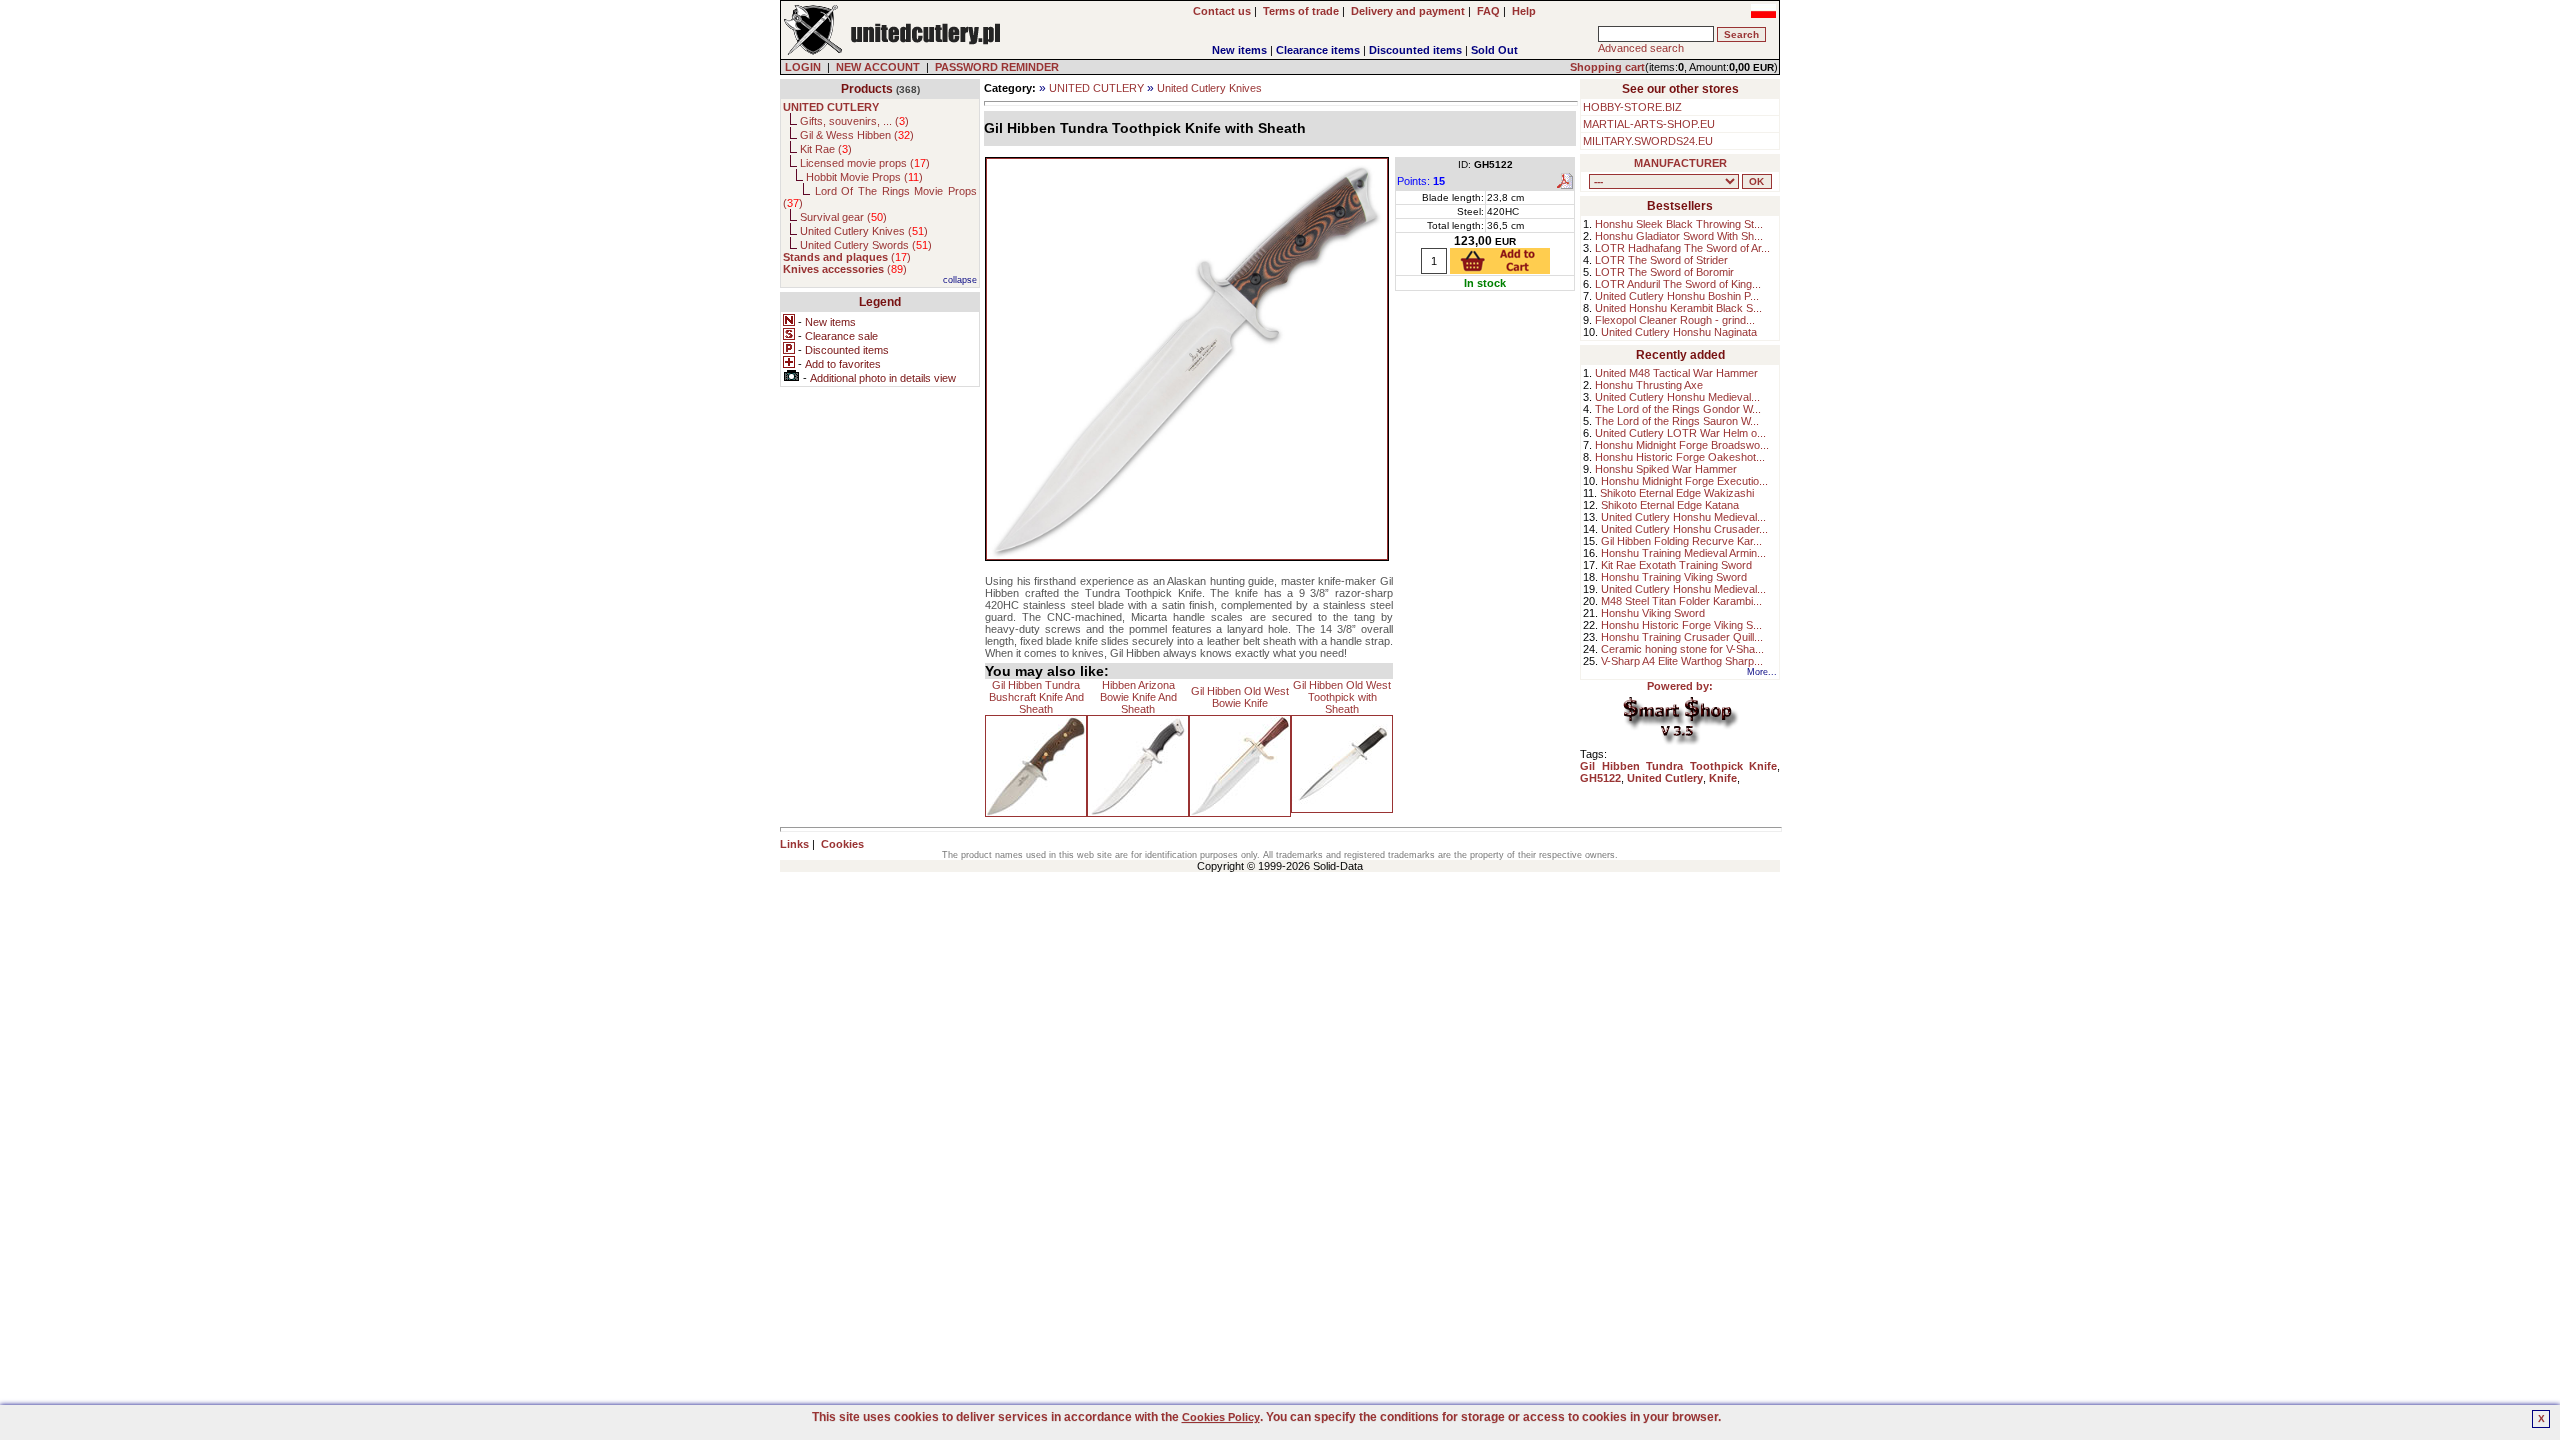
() (847, 257)
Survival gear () (843, 217)
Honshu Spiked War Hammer (1666, 469)
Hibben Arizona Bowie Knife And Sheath (1138, 697)
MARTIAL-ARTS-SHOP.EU (1649, 124)
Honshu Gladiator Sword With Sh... (1679, 236)
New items (1239, 50)
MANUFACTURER (1680, 163)
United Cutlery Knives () (864, 231)
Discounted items (1415, 50)
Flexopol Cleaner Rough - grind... (1675, 320)
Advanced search (1641, 48)
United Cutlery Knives (1209, 88)
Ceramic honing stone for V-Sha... (1682, 649)
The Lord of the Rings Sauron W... (1677, 421)
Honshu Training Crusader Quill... (1682, 637)
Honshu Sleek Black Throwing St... (1679, 224)
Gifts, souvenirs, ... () (854, 121)
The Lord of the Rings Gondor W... (1678, 409)
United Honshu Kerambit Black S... (1678, 308)
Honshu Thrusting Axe (1649, 385)
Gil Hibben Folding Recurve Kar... (1681, 541)
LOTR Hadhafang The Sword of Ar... (1682, 248)
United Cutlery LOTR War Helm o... (1680, 433)
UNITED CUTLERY (1096, 88)
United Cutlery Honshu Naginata (1679, 332)
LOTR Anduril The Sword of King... (1678, 284)
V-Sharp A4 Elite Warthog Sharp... (1682, 661)
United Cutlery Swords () (866, 245)
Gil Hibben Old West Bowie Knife (1240, 697)
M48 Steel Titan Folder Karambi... (1681, 601)
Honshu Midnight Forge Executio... (1684, 481)
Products (867, 89)
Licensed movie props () (865, 163)
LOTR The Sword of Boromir (1664, 272)
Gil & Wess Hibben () (857, 135)
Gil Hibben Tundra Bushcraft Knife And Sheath (1036, 697)
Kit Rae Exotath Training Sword (1676, 565)
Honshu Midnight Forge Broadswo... (1682, 445)
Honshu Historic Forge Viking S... (1681, 625)
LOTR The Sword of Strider (1661, 260)
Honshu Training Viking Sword (1674, 577)
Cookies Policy (1221, 1417)
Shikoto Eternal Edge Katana (1670, 505)
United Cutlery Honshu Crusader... (1684, 529)
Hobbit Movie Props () (864, 177)
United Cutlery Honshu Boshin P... (1677, 296)
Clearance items (1318, 50)
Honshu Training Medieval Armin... (1683, 553)
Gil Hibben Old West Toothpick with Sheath (1342, 697)
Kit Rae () (826, 149)
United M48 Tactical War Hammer (1676, 373)
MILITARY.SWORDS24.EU (1648, 141)
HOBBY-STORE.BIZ (1632, 107)
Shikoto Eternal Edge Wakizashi (1677, 493)
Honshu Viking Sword (1653, 613)
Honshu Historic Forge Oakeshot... (1680, 457)
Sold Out (1494, 50)
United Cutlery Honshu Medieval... (1677, 397)
